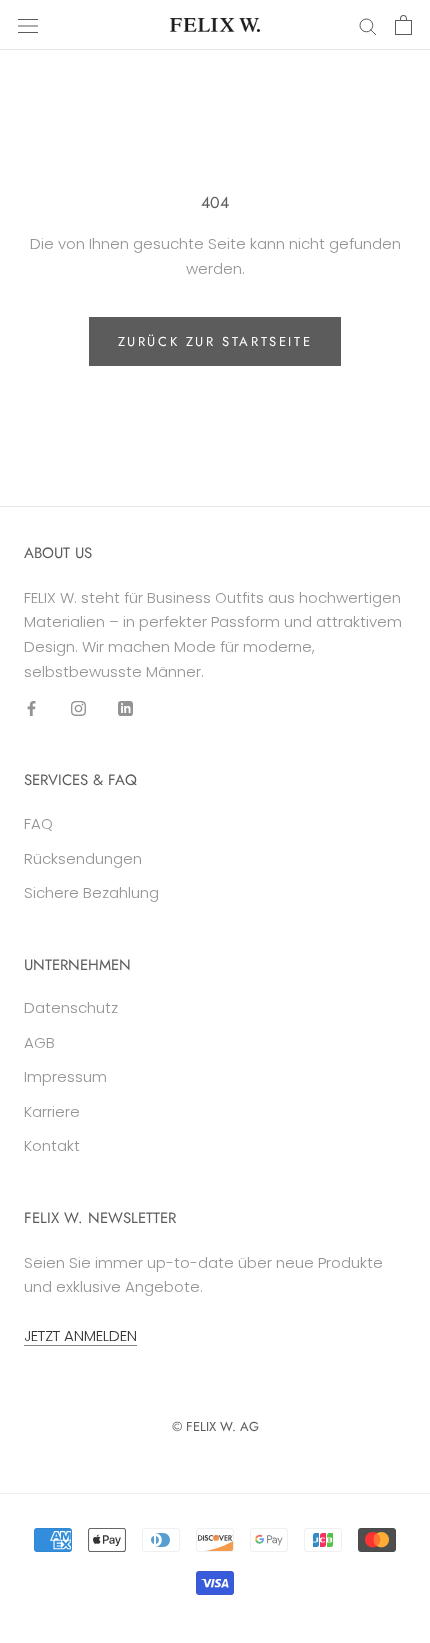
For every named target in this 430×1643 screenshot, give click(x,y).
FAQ (38, 823)
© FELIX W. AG (215, 1426)
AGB (39, 1042)
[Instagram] (78, 708)
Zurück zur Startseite (215, 341)
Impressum (65, 1076)
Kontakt (52, 1145)
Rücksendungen (83, 858)
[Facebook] (31, 708)
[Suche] (368, 24)
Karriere (52, 1111)
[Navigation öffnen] (28, 25)
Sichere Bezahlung (91, 892)
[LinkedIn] (125, 708)
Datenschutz (71, 1007)
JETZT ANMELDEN (80, 1335)
